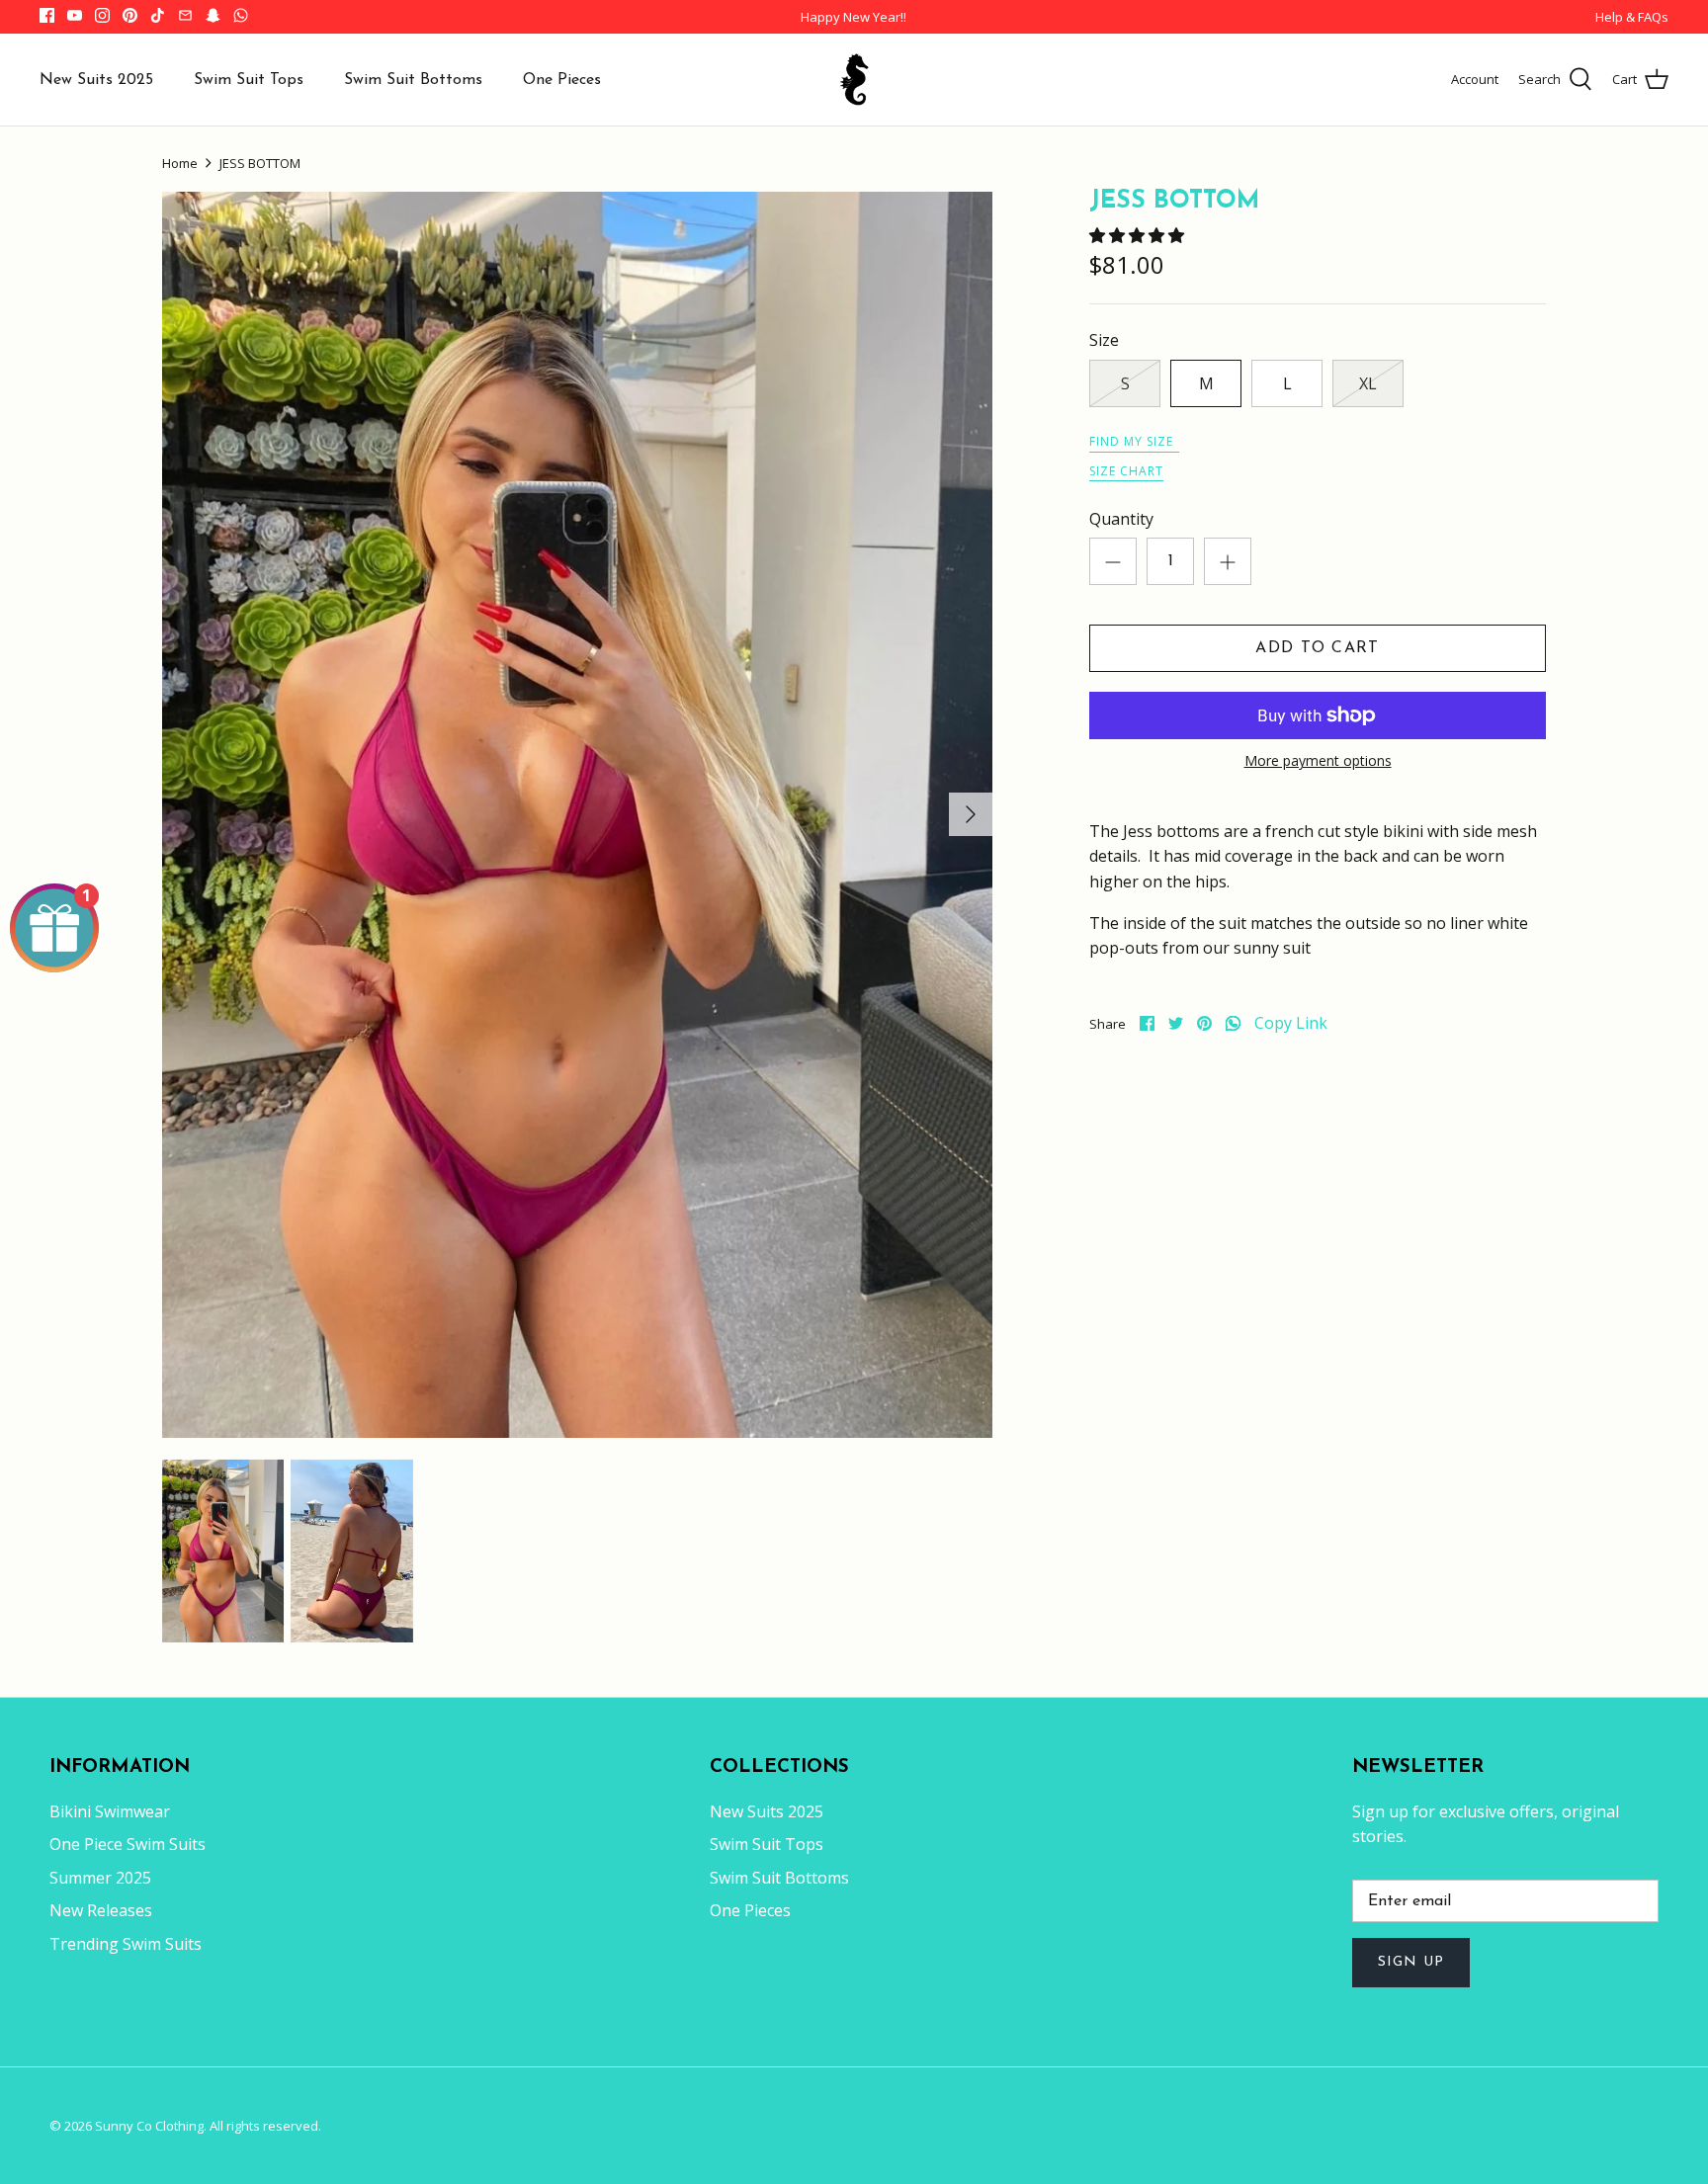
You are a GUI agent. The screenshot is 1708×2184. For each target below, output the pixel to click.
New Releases (101, 1910)
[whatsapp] (1233, 1023)
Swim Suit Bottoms (413, 80)
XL (1368, 383)
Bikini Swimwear (110, 1811)
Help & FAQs (1632, 17)
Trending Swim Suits (126, 1944)
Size (1104, 340)
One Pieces (562, 80)
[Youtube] (75, 15)
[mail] (185, 15)
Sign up (1411, 1962)
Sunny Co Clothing (149, 2126)
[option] (577, 814)
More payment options (1318, 761)
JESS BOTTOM (260, 163)
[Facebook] (47, 15)
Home (180, 163)
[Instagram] (102, 15)
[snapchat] (213, 15)
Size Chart (1126, 471)
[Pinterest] (130, 15)
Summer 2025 (100, 1878)
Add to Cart (1317, 648)
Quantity (1121, 519)
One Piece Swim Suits (128, 1844)
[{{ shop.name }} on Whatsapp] (241, 15)
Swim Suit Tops (249, 80)
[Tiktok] (158, 15)
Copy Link (1291, 1023)
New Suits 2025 (96, 80)
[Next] (971, 814)
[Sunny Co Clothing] (854, 80)
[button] (1139, 235)
